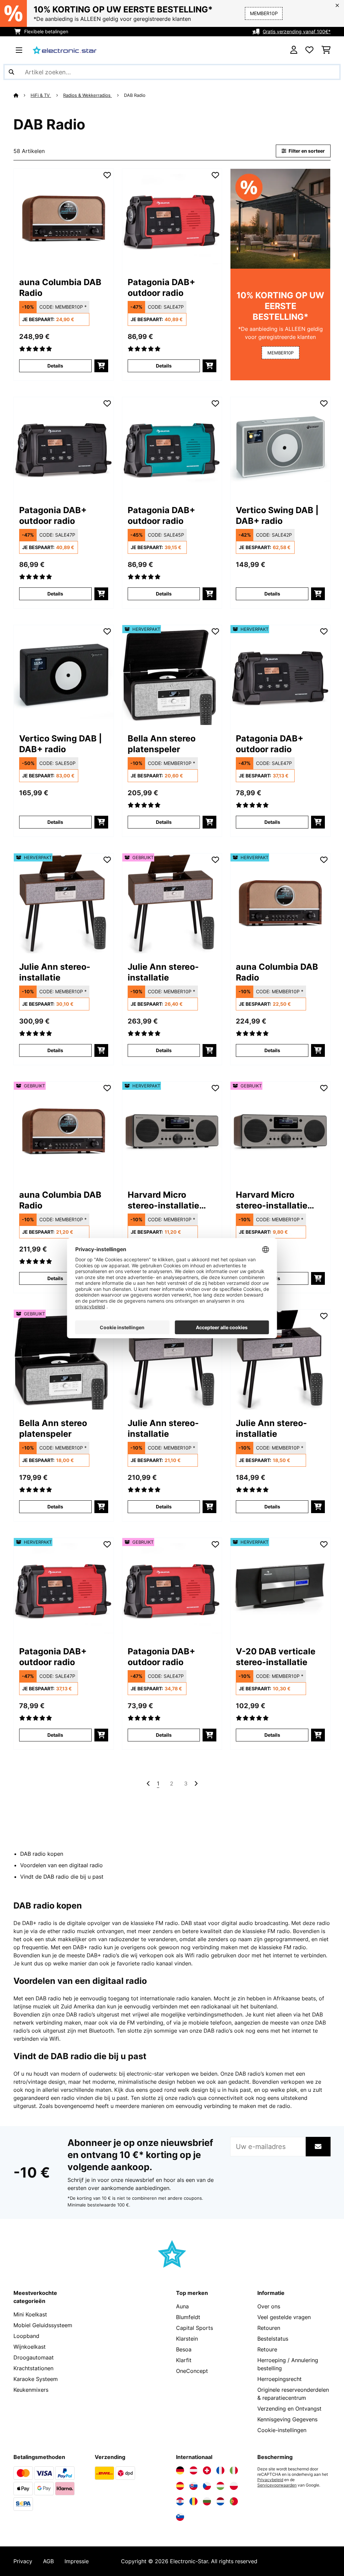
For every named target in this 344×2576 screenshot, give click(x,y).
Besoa (184, 2349)
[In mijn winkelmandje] (101, 366)
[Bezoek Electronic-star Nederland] (220, 2501)
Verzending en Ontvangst (289, 2409)
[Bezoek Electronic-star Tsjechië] (207, 2486)
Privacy (23, 2561)
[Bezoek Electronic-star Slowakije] (193, 2486)
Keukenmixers (31, 2390)
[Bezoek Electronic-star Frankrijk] (220, 2470)
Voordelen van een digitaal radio (61, 1865)
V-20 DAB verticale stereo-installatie (276, 1657)
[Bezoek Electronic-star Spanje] (180, 2486)
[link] (64, 219)
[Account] (294, 50)
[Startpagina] (22, 95)
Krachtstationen (33, 2368)
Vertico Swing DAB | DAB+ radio (277, 515)
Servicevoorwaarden (277, 2485)
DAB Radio (135, 95)
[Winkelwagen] (326, 50)
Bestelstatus (273, 2339)
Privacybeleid (270, 2480)
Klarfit (184, 2360)
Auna (182, 2306)
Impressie (77, 2561)
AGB (48, 2561)
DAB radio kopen (42, 1854)
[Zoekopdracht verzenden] (11, 72)
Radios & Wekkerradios (88, 95)
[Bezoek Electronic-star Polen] (234, 2486)
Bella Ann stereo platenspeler (162, 744)
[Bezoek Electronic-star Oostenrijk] (193, 2470)
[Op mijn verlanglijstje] (107, 175)
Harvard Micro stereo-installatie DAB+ (163, 1200)
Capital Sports (195, 2328)
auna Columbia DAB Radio (60, 287)
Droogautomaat (34, 2357)
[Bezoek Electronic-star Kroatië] (180, 2501)
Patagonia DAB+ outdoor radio (161, 287)
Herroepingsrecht (279, 2379)
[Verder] (196, 1783)
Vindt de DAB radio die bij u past (62, 1877)
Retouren (269, 2328)
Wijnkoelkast (30, 2347)
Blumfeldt (188, 2317)
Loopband (26, 2336)
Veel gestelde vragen (284, 2317)
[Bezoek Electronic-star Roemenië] (193, 2501)
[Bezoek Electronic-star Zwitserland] (207, 2470)
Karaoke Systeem (36, 2379)
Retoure (267, 2349)
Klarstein (187, 2339)
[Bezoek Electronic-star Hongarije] (220, 2486)
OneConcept (192, 2371)
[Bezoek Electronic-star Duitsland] (180, 2470)
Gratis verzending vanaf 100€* (297, 31)
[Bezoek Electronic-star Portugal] (234, 2501)
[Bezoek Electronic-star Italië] (234, 2470)
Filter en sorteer (306, 151)
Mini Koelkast (30, 2314)
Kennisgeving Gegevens (287, 2419)
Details (55, 366)
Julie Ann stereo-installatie (55, 972)
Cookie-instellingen (282, 2430)
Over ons (269, 2306)
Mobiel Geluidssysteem (43, 2325)
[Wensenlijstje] (309, 50)
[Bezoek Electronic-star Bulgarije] (207, 2501)
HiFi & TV (41, 95)
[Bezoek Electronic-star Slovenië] (180, 2517)
